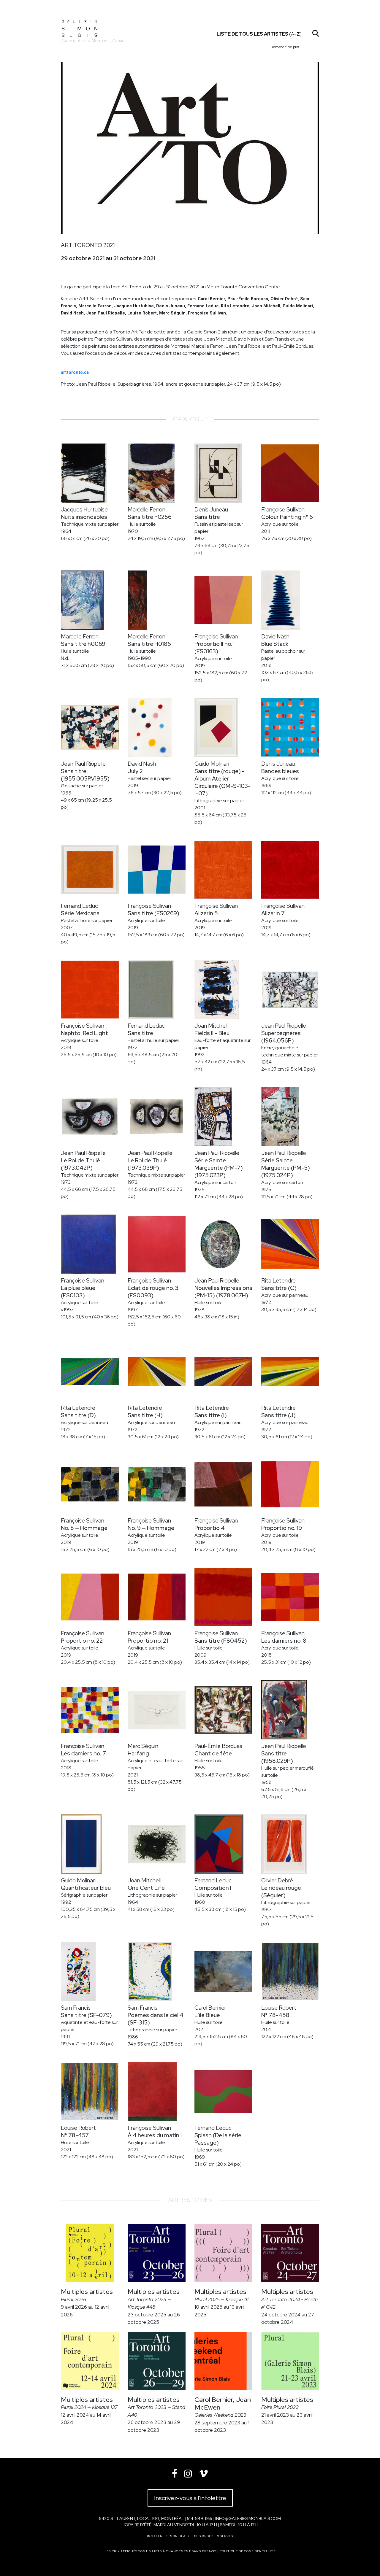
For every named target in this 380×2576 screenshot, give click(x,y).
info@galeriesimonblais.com (248, 2518)
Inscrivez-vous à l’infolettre (190, 2498)
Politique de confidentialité (247, 2551)
